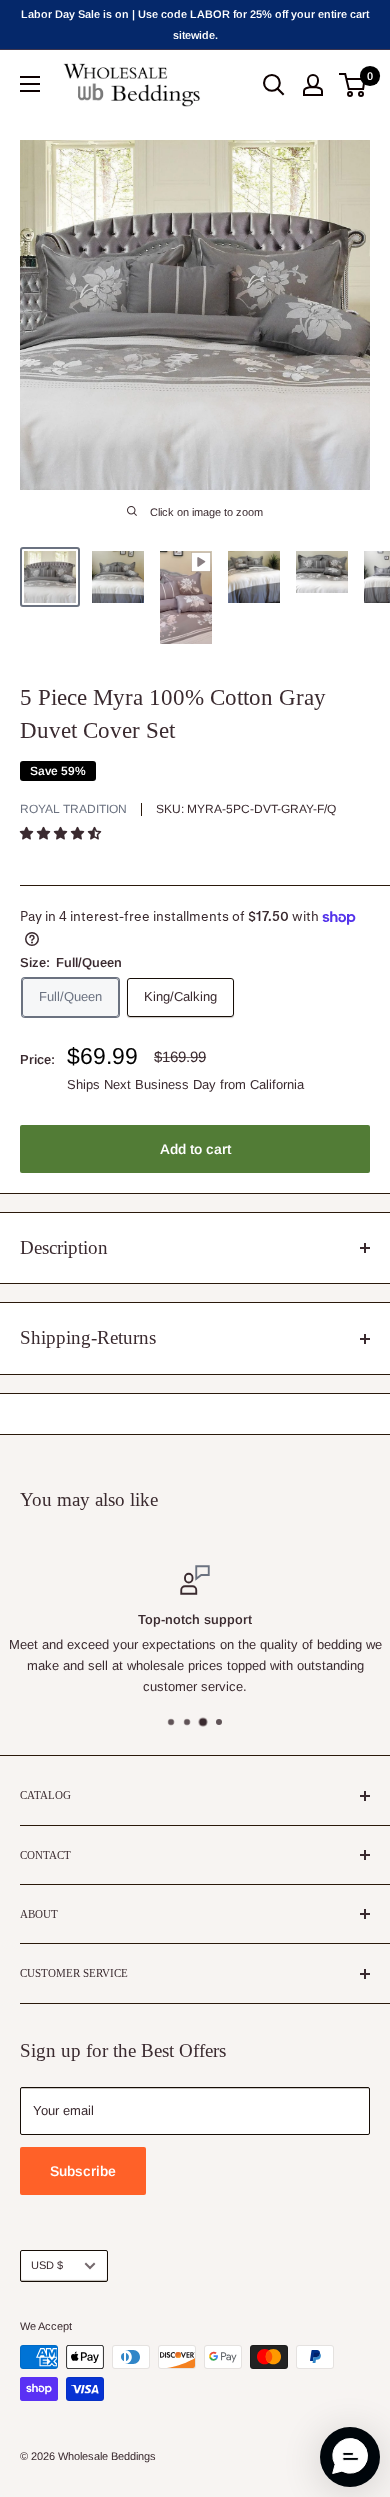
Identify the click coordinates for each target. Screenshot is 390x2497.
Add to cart (195, 1149)
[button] (62, 833)
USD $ (47, 2265)
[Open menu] (30, 84)
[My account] (313, 85)
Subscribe (83, 2171)
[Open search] (274, 85)
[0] (353, 85)
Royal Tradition (73, 809)
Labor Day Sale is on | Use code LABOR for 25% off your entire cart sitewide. (195, 24)
